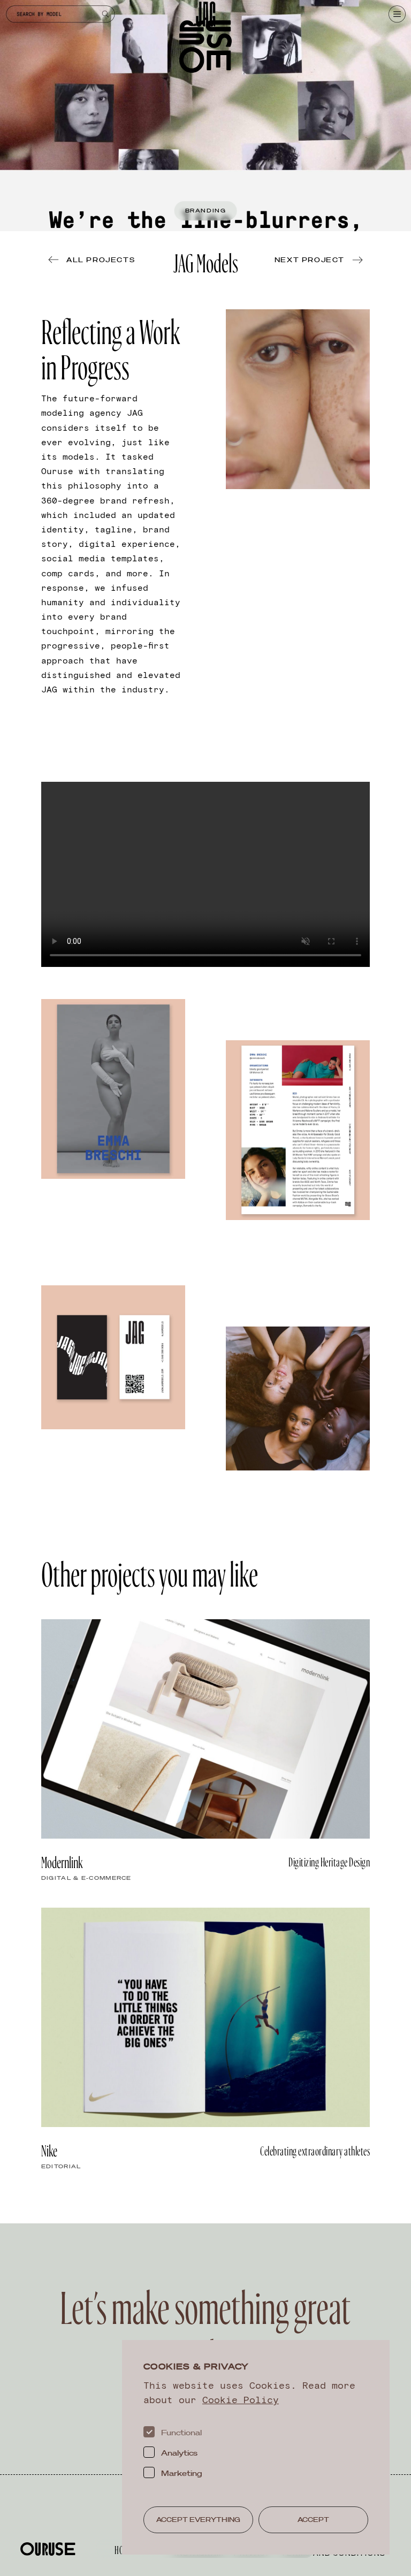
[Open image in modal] (298, 399)
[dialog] (256, 2448)
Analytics (179, 2453)
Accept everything (198, 2520)
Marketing (182, 2473)
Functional (181, 2433)
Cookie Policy (241, 2399)
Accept (313, 2520)
